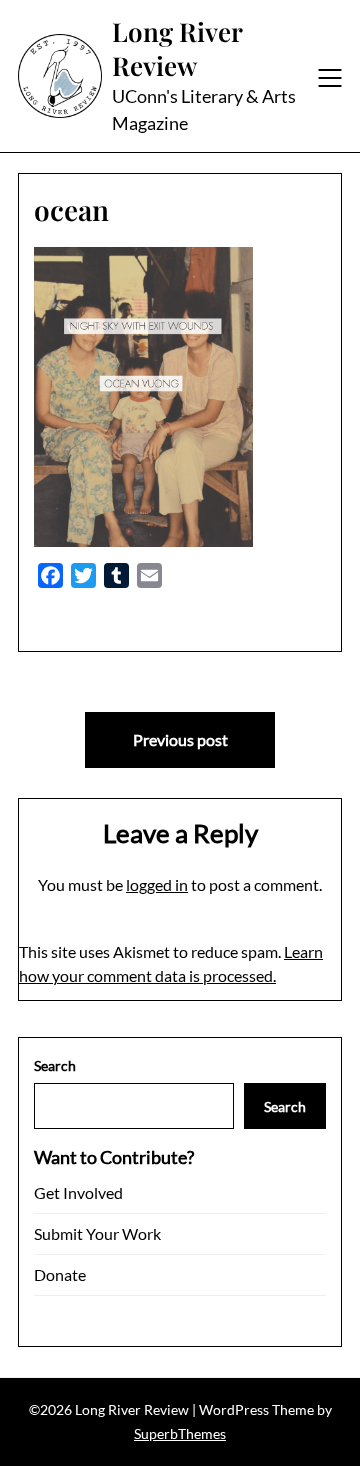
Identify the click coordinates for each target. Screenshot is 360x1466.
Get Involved (78, 1192)
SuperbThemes (180, 1433)
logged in (157, 884)
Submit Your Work (97, 1233)
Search (55, 1065)
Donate (60, 1274)
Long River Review (177, 49)
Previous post (180, 739)
